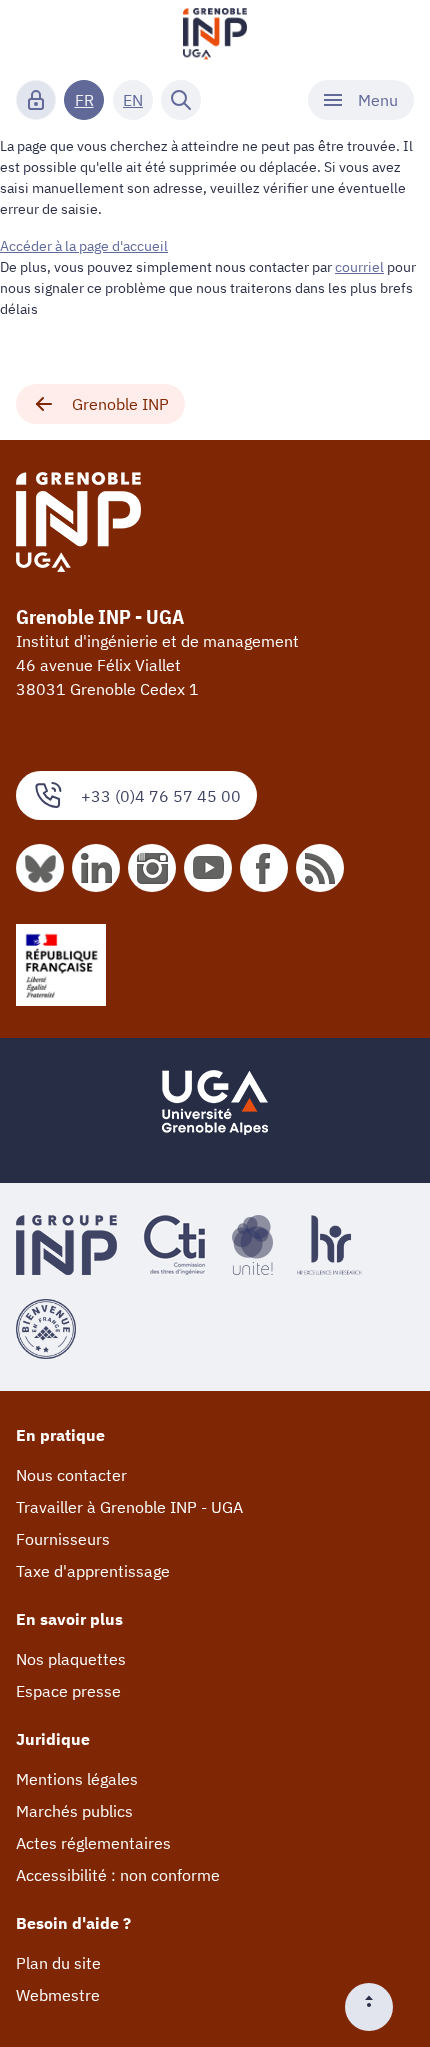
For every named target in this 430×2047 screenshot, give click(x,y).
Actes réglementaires (93, 1843)
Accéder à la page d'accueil (84, 246)
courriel (359, 267)
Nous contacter (71, 1475)
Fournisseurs (63, 1539)
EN (133, 100)
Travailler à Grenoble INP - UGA (129, 1507)
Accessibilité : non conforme (118, 1875)
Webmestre (58, 1995)
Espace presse (68, 1691)
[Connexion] (36, 100)
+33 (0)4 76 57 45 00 (161, 796)
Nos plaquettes (71, 1659)
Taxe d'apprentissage (93, 1571)
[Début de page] (377, 2007)
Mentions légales (77, 1779)
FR (84, 100)
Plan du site (58, 1963)
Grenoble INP (120, 404)
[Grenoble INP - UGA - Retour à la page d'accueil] (215, 36)
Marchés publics (74, 1811)
